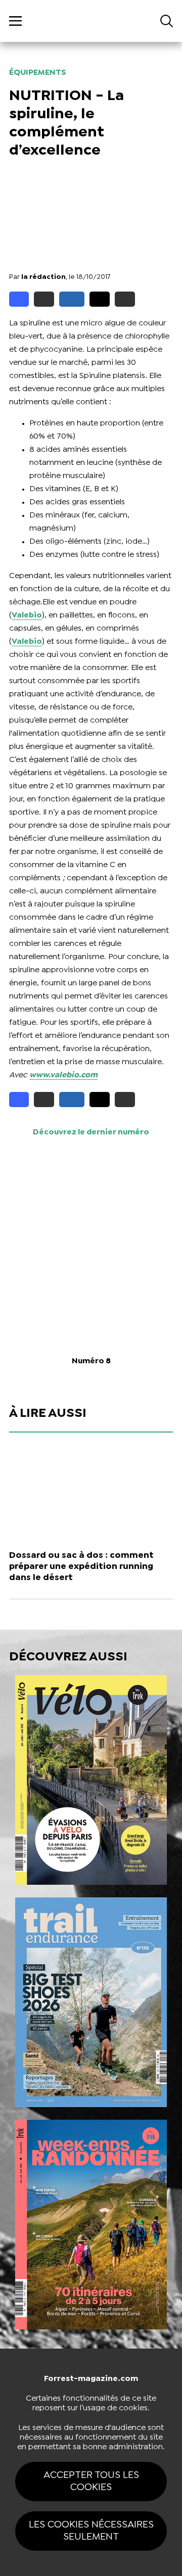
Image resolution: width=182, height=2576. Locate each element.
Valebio (27, 615)
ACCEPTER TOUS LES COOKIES (91, 2481)
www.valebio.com (63, 1075)
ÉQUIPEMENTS (38, 73)
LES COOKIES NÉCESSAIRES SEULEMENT (91, 2531)
